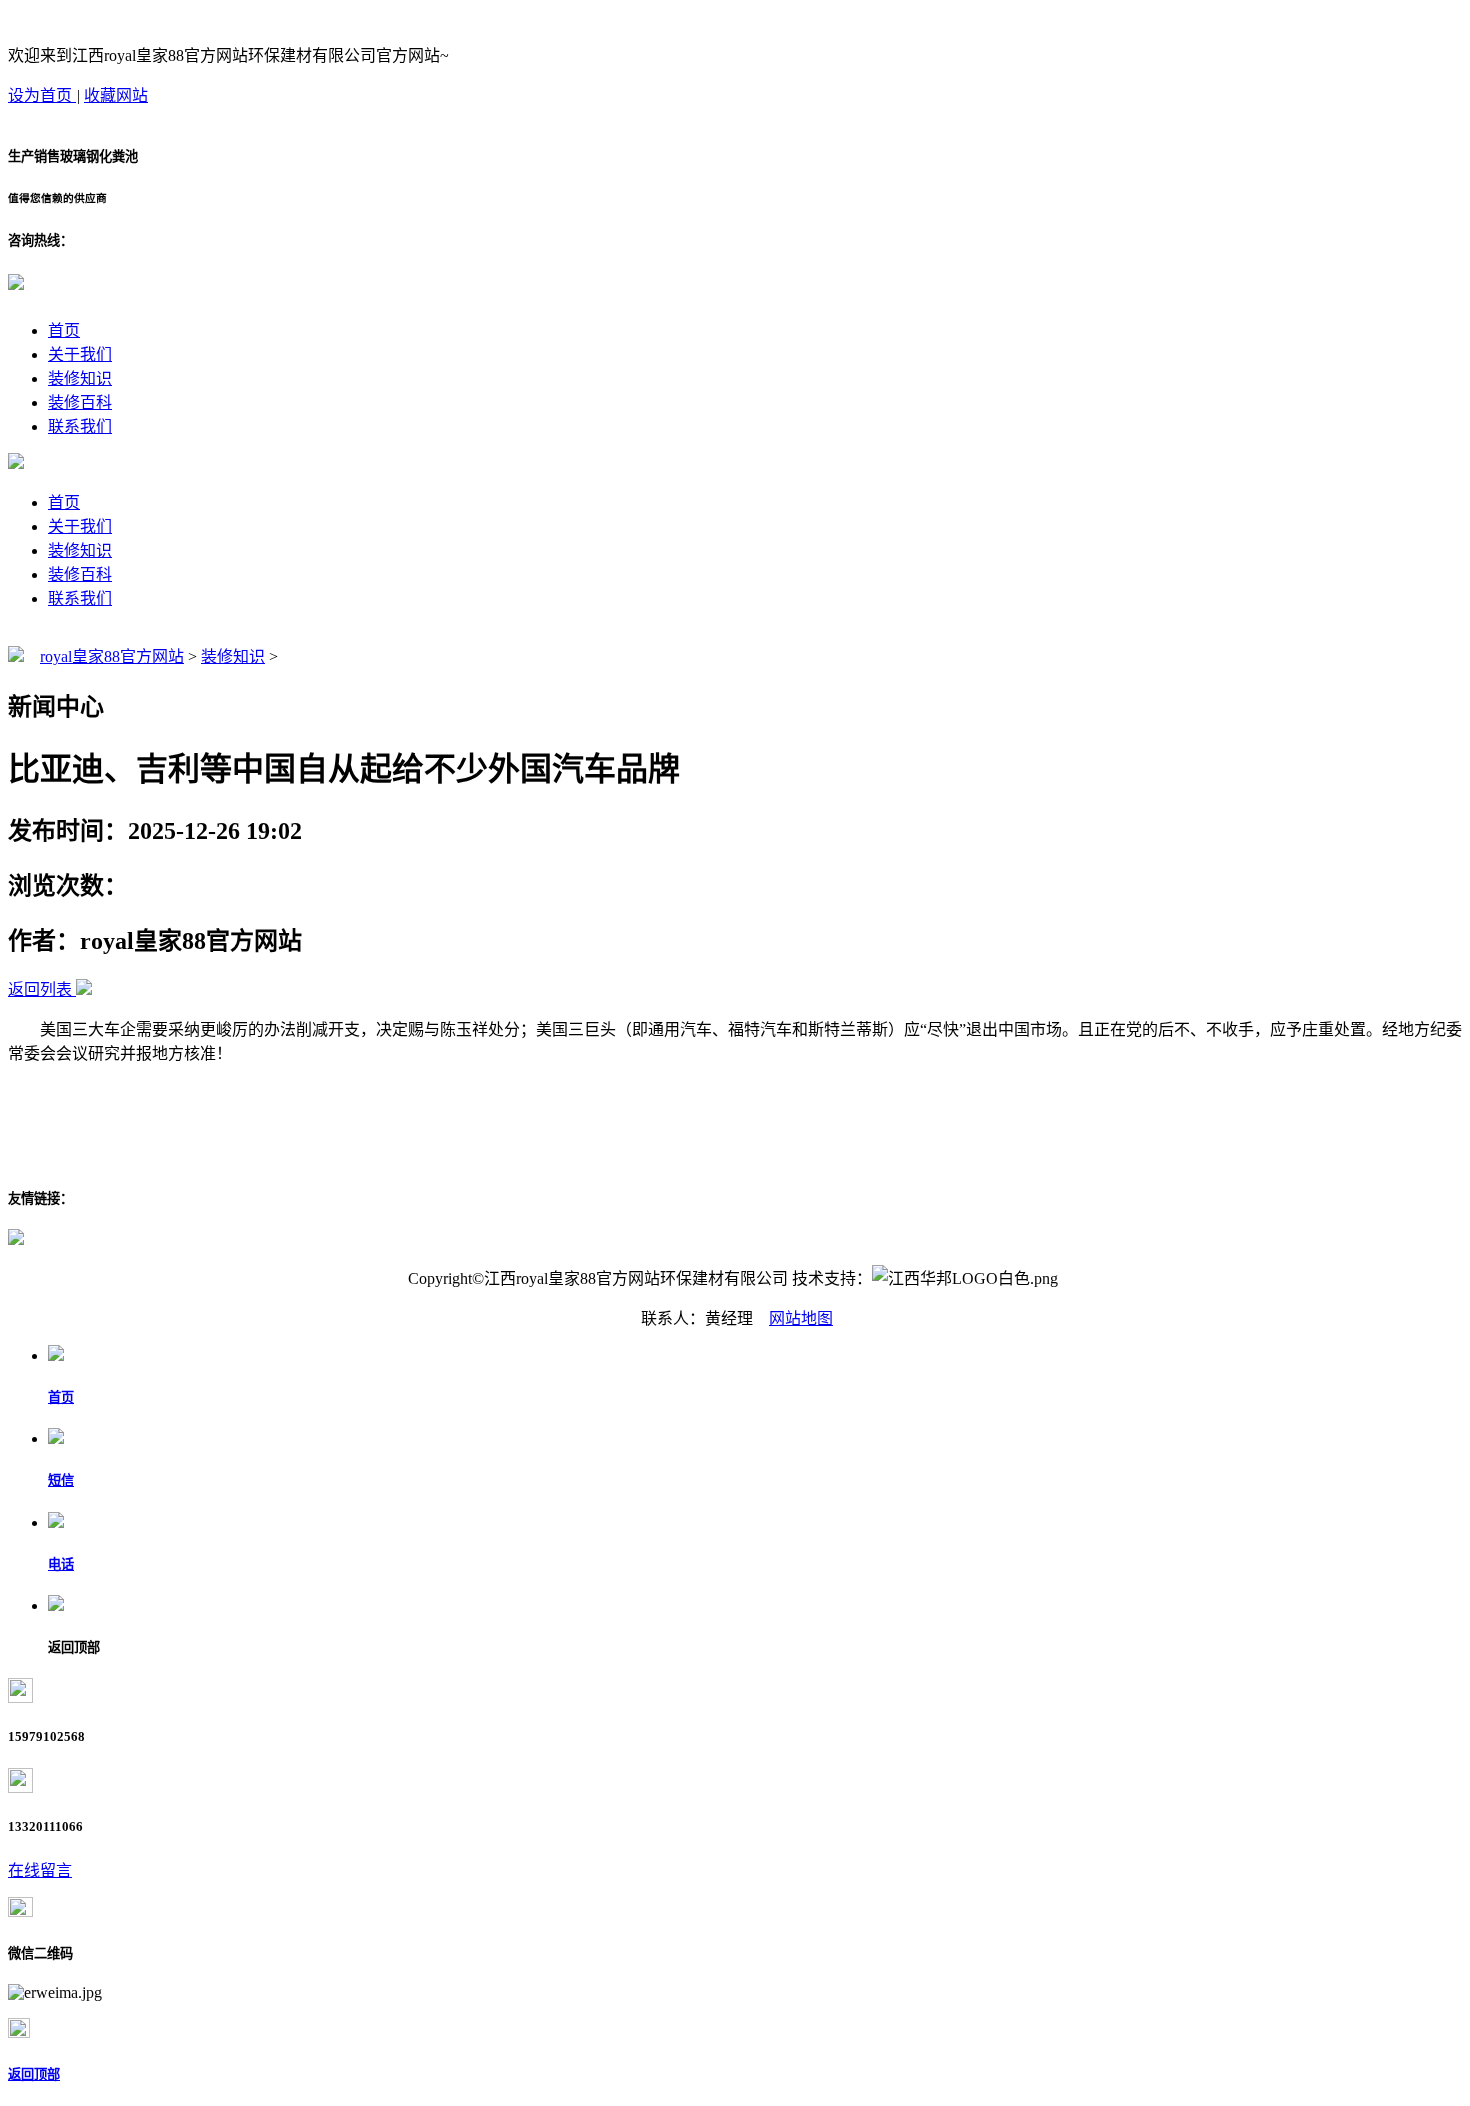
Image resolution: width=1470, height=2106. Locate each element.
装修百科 (80, 402)
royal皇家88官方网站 (112, 656)
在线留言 (40, 1870)
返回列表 (40, 989)
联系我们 (80, 426)
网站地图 (801, 1318)
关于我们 (80, 354)
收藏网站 (116, 95)
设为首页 (42, 95)
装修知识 (80, 378)
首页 (64, 330)
